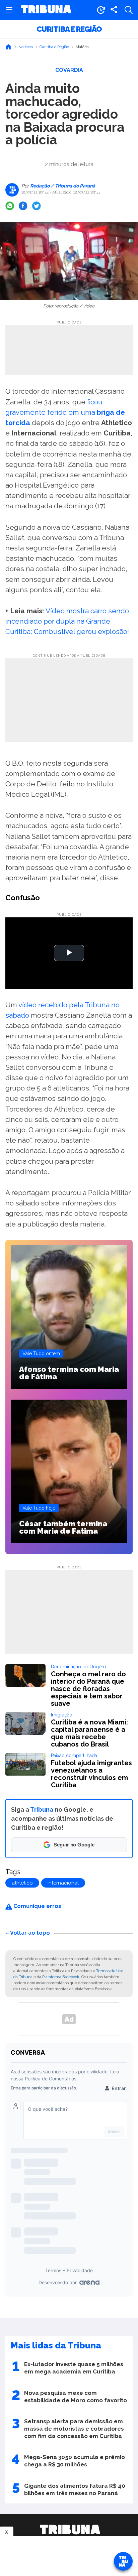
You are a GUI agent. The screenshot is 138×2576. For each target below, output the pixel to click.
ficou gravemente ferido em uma (65, 412)
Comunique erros (37, 1906)
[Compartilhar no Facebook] (23, 206)
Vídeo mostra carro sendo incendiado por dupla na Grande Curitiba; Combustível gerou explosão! (67, 621)
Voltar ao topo (30, 1933)
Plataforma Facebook (61, 1977)
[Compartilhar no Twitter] (37, 206)
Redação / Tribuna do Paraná (62, 186)
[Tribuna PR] (70, 2530)
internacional (63, 1883)
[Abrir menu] (9, 10)
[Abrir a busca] (129, 10)
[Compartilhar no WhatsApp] (10, 206)
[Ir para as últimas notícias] (101, 10)
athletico (22, 1883)
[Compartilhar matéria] (114, 10)
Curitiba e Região (69, 29)
